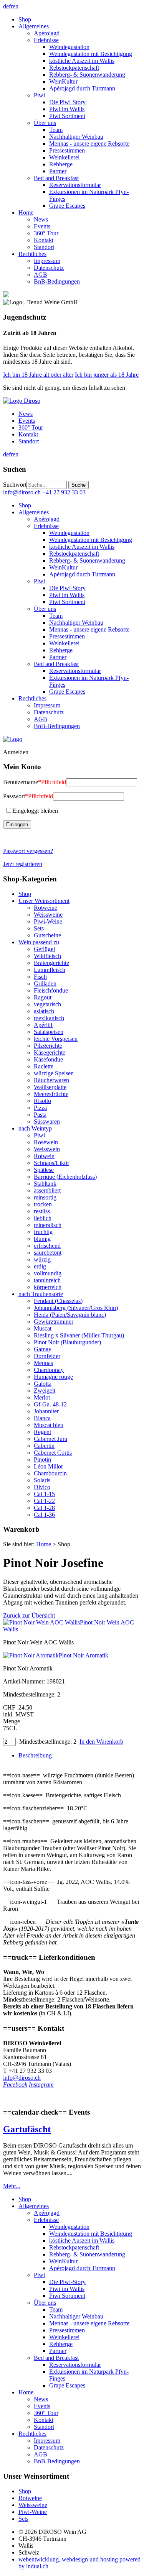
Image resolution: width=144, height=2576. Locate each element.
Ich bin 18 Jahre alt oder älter (38, 375)
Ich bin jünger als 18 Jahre (107, 375)
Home (44, 1544)
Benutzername (35, 782)
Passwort (28, 796)
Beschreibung (35, 1755)
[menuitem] (80, 20)
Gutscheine (47, 935)
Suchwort (15, 485)
